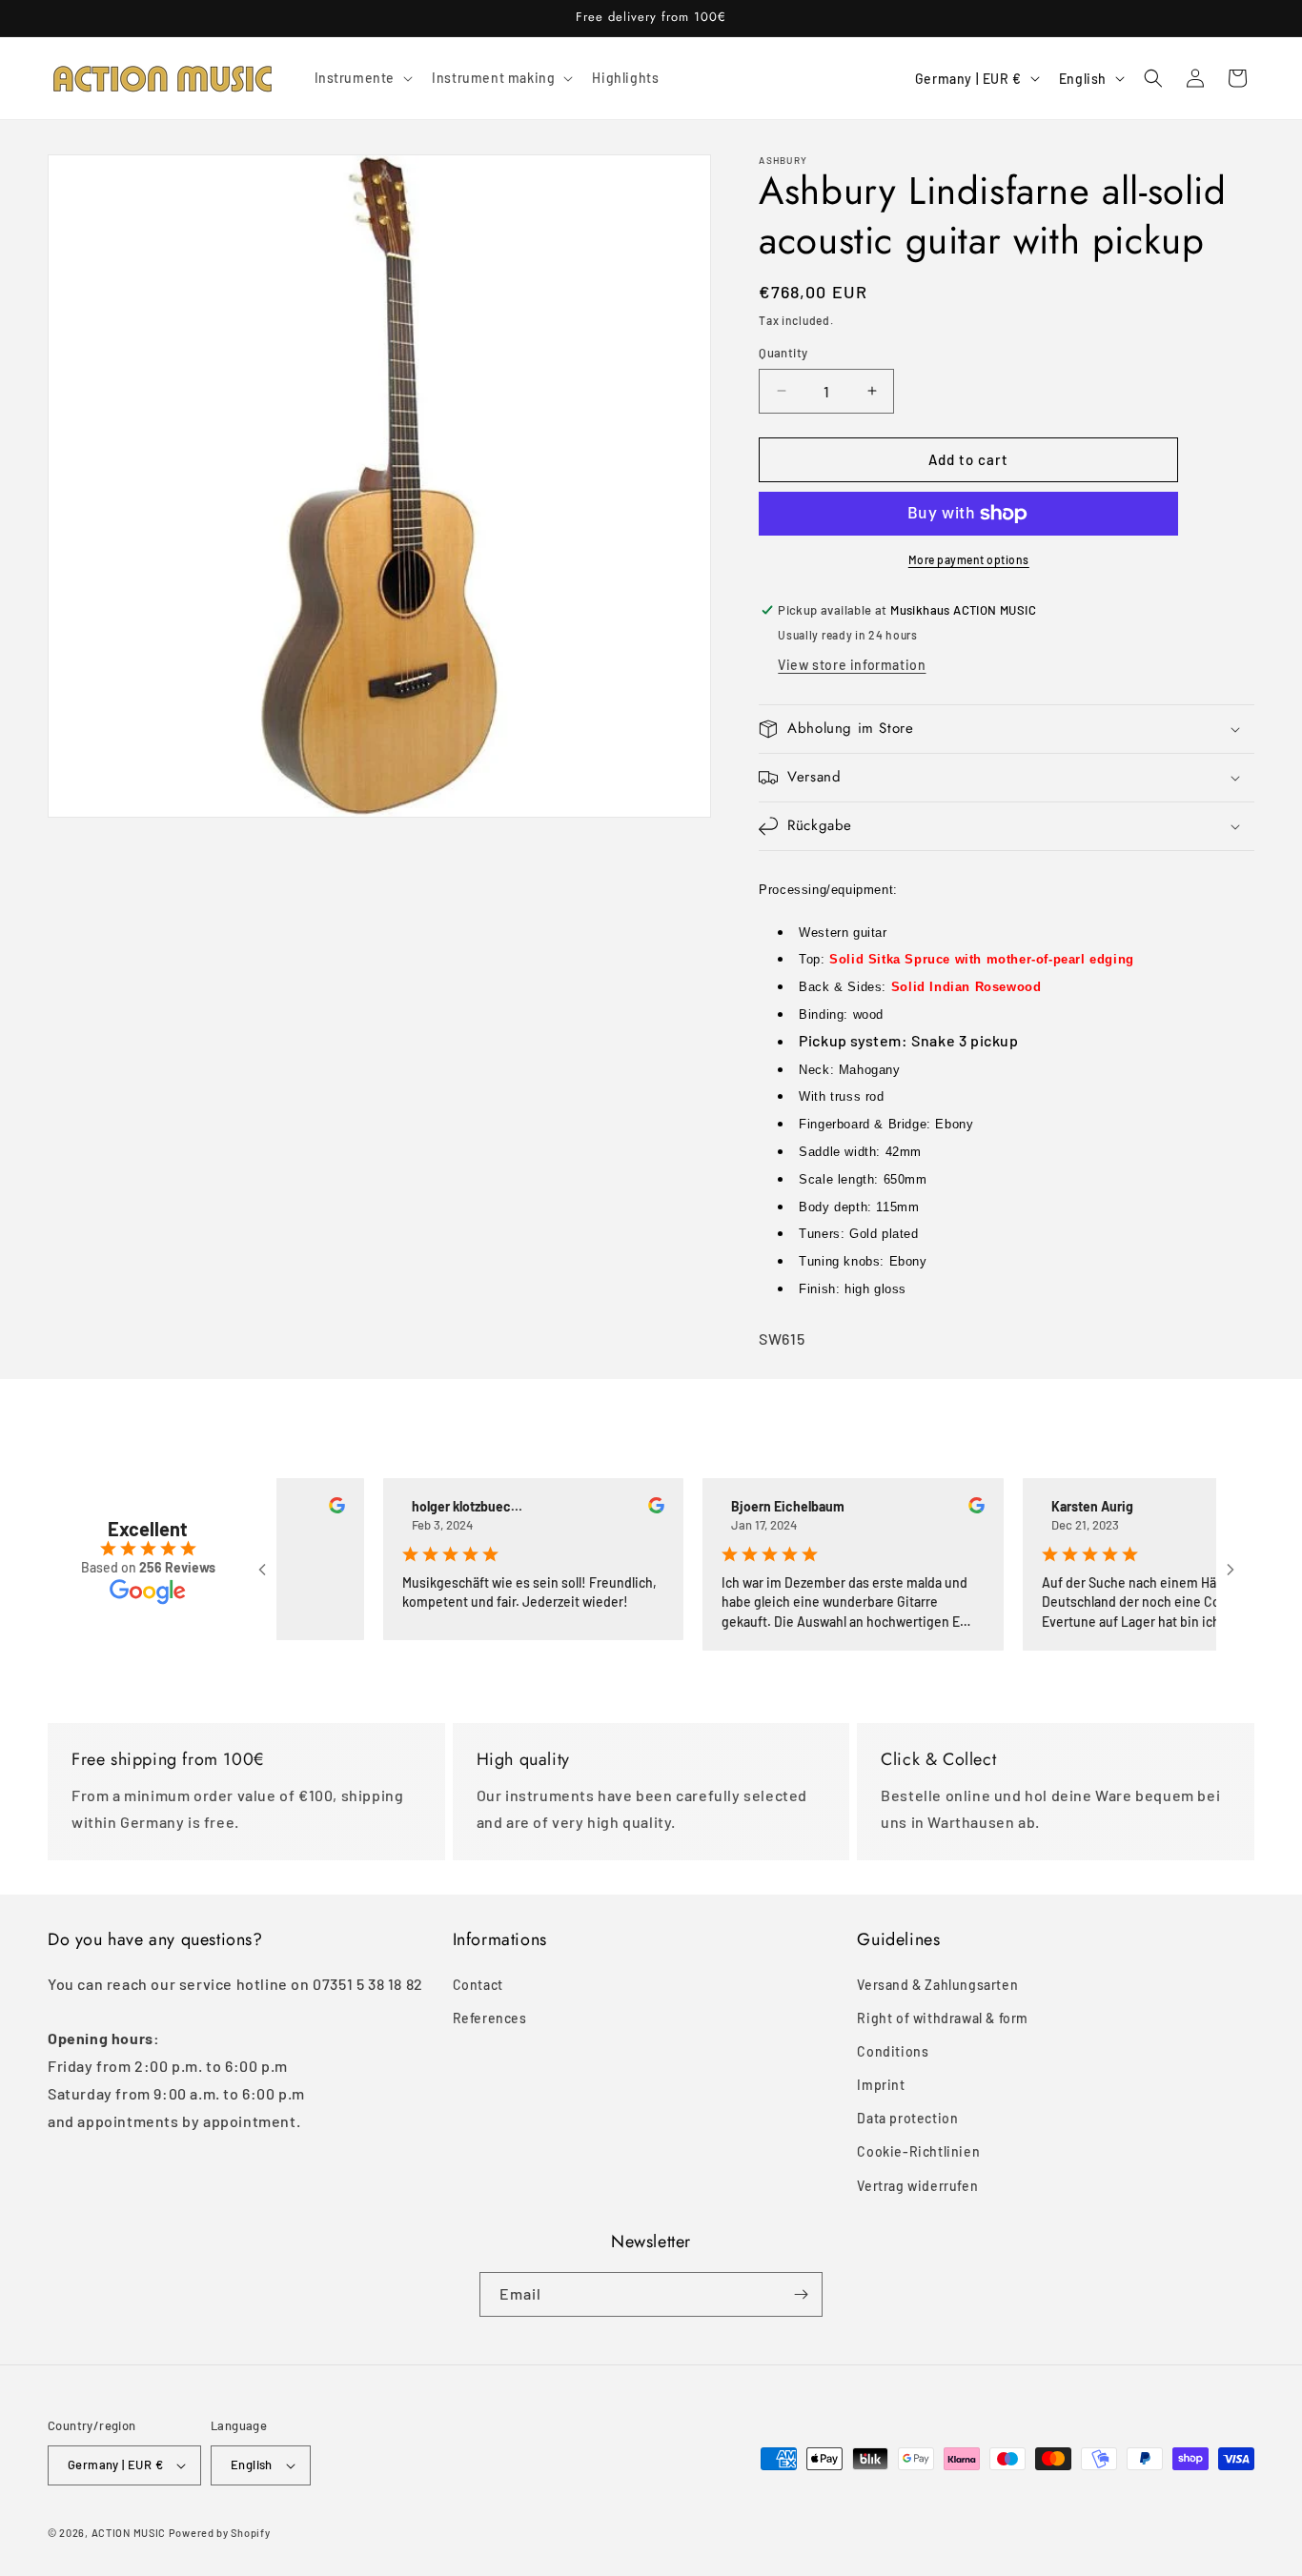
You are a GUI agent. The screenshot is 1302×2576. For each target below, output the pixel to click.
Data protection (907, 2118)
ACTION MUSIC (129, 2533)
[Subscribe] (801, 2294)
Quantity (783, 353)
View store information (852, 665)
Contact (478, 1985)
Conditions (893, 2051)
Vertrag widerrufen (917, 2186)
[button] (362, 78)
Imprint (881, 2085)
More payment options (969, 559)
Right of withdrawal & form (943, 2018)
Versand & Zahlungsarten (937, 1985)
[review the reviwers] (300, 1508)
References (490, 2018)
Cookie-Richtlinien (918, 2151)
